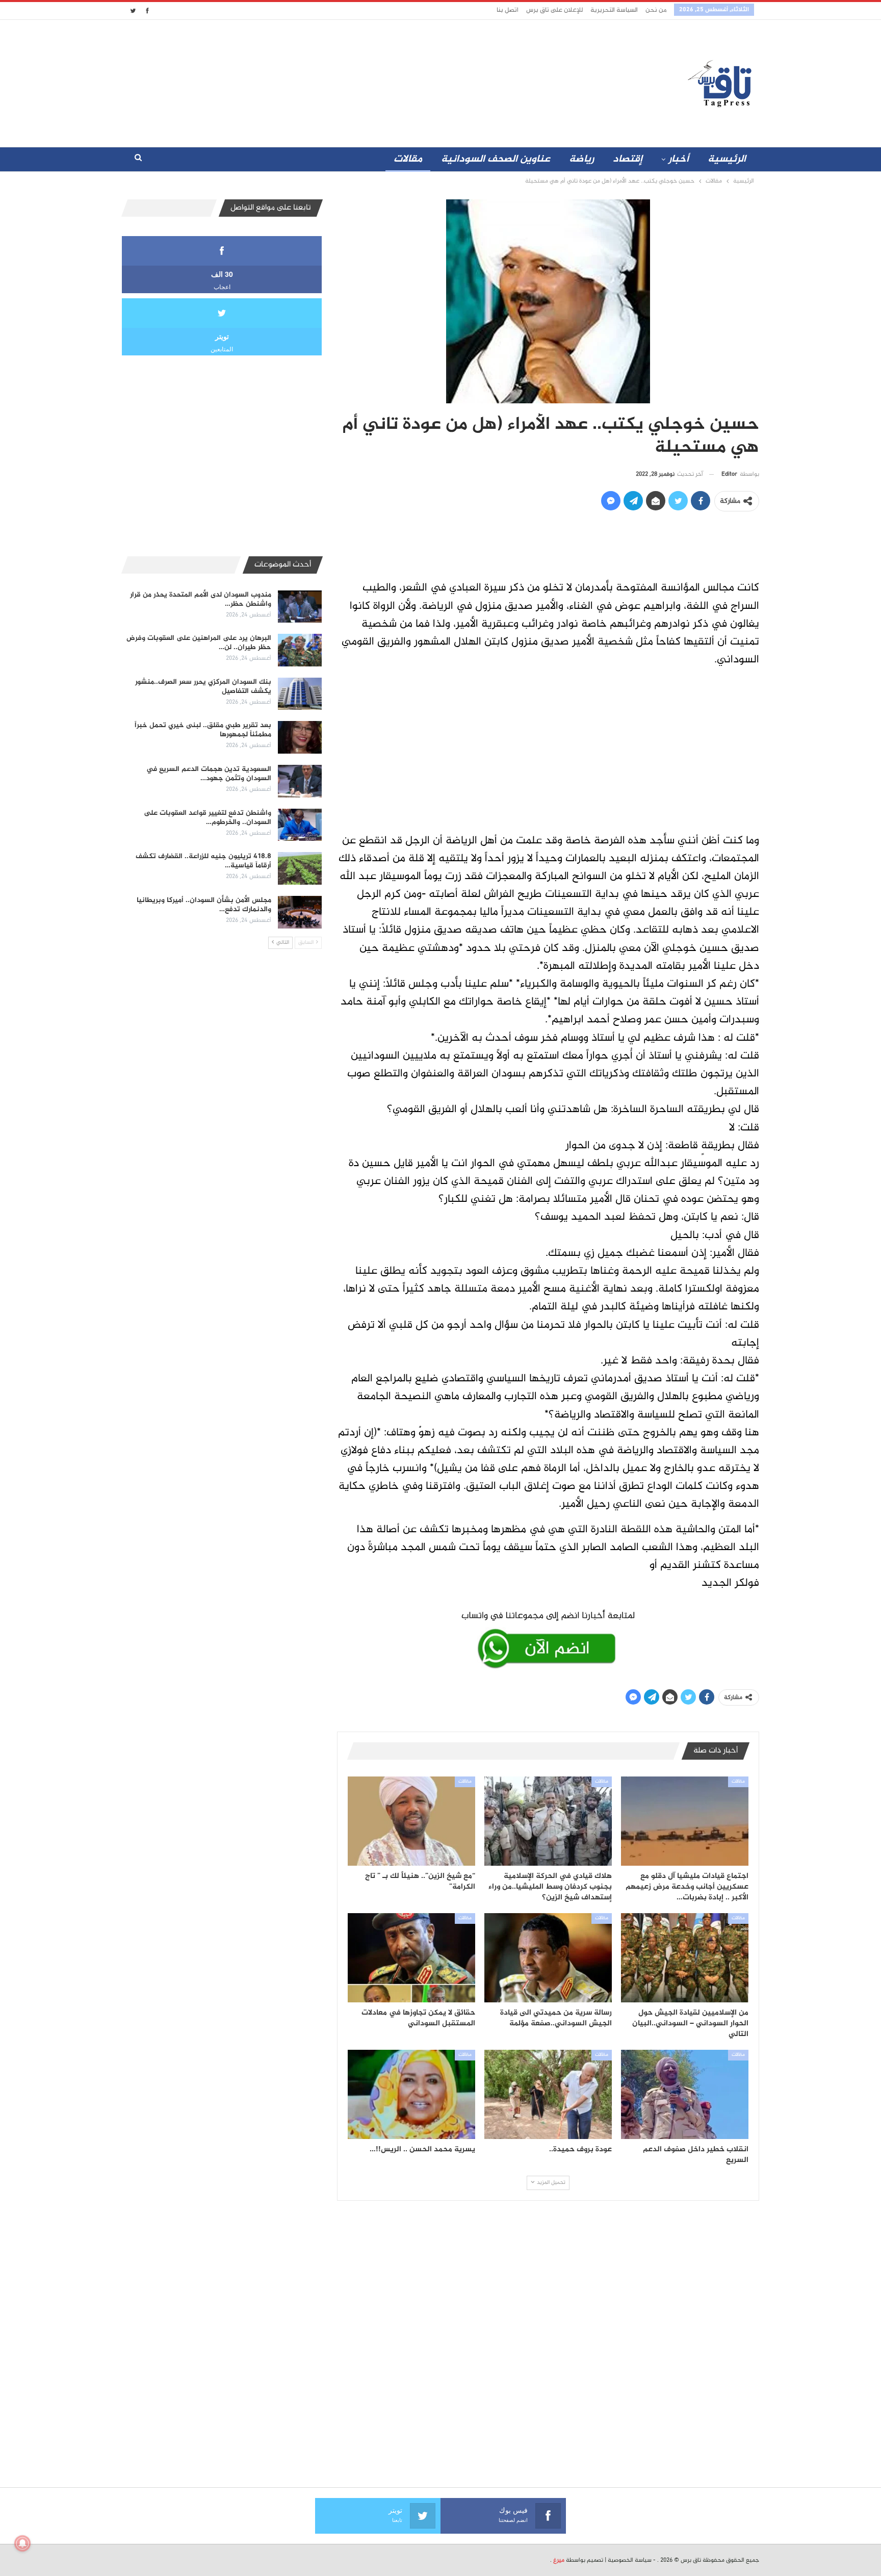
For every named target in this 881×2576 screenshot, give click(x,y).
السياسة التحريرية (614, 10)
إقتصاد (628, 159)
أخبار (679, 159)
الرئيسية (727, 159)
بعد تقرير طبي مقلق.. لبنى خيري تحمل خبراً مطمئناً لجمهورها (203, 730)
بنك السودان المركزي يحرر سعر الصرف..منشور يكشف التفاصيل (203, 687)
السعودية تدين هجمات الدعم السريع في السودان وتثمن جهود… (209, 774)
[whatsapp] (548, 1638)
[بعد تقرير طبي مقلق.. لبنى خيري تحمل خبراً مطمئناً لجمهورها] (300, 737)
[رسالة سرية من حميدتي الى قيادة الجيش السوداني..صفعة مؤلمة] (548, 1958)
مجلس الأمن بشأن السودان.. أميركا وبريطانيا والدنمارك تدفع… (204, 905)
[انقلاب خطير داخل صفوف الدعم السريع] (685, 2094)
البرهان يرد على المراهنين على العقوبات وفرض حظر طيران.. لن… (199, 643)
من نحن (656, 10)
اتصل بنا (508, 10)
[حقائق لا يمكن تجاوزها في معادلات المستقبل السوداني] (411, 1958)
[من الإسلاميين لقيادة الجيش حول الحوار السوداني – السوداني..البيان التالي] (685, 1958)
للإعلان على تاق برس (554, 10)
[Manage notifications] (22, 2543)
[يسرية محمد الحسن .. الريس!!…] (411, 2094)
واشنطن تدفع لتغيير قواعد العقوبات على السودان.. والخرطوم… (208, 818)
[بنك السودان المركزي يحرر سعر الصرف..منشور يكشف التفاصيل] (300, 694)
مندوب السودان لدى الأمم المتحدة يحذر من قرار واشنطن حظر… (201, 599)
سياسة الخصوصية (630, 2560)
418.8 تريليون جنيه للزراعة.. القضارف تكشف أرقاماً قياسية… (203, 861)
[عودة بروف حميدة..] (548, 2094)
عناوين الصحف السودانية (496, 159)
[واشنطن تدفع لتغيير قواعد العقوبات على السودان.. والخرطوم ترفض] (300, 825)
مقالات (408, 159)
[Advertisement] (350, 81)
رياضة (581, 159)
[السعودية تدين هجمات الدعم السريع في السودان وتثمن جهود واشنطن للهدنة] (300, 781)
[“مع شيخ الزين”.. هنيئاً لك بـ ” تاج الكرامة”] (411, 1821)
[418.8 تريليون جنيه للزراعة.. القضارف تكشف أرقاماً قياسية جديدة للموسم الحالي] (300, 868)
